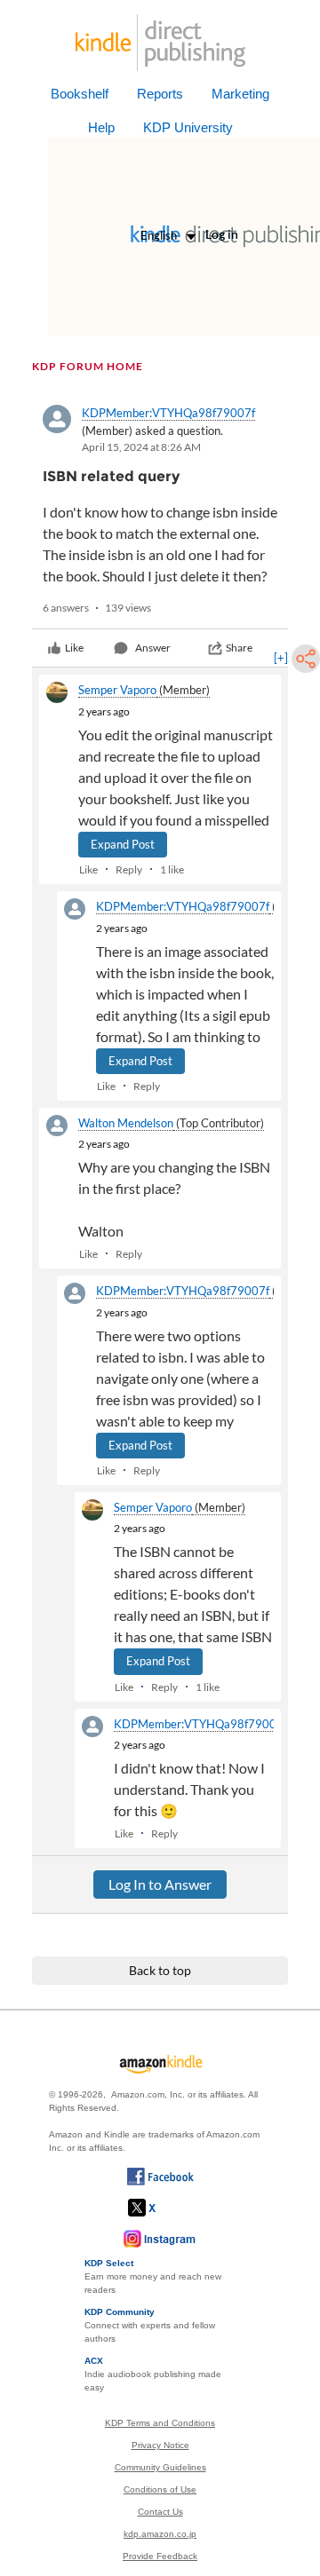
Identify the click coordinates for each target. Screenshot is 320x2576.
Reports (160, 94)
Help (101, 127)
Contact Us (160, 2512)
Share (239, 648)
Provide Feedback (160, 2556)
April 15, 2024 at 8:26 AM (141, 447)
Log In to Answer (160, 1884)
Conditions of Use (160, 2489)
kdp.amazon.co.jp (160, 2534)
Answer (153, 648)
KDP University (188, 127)
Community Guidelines (160, 2467)
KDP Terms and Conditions (160, 2423)
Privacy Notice (160, 2445)
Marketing (240, 94)
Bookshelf (80, 94)
